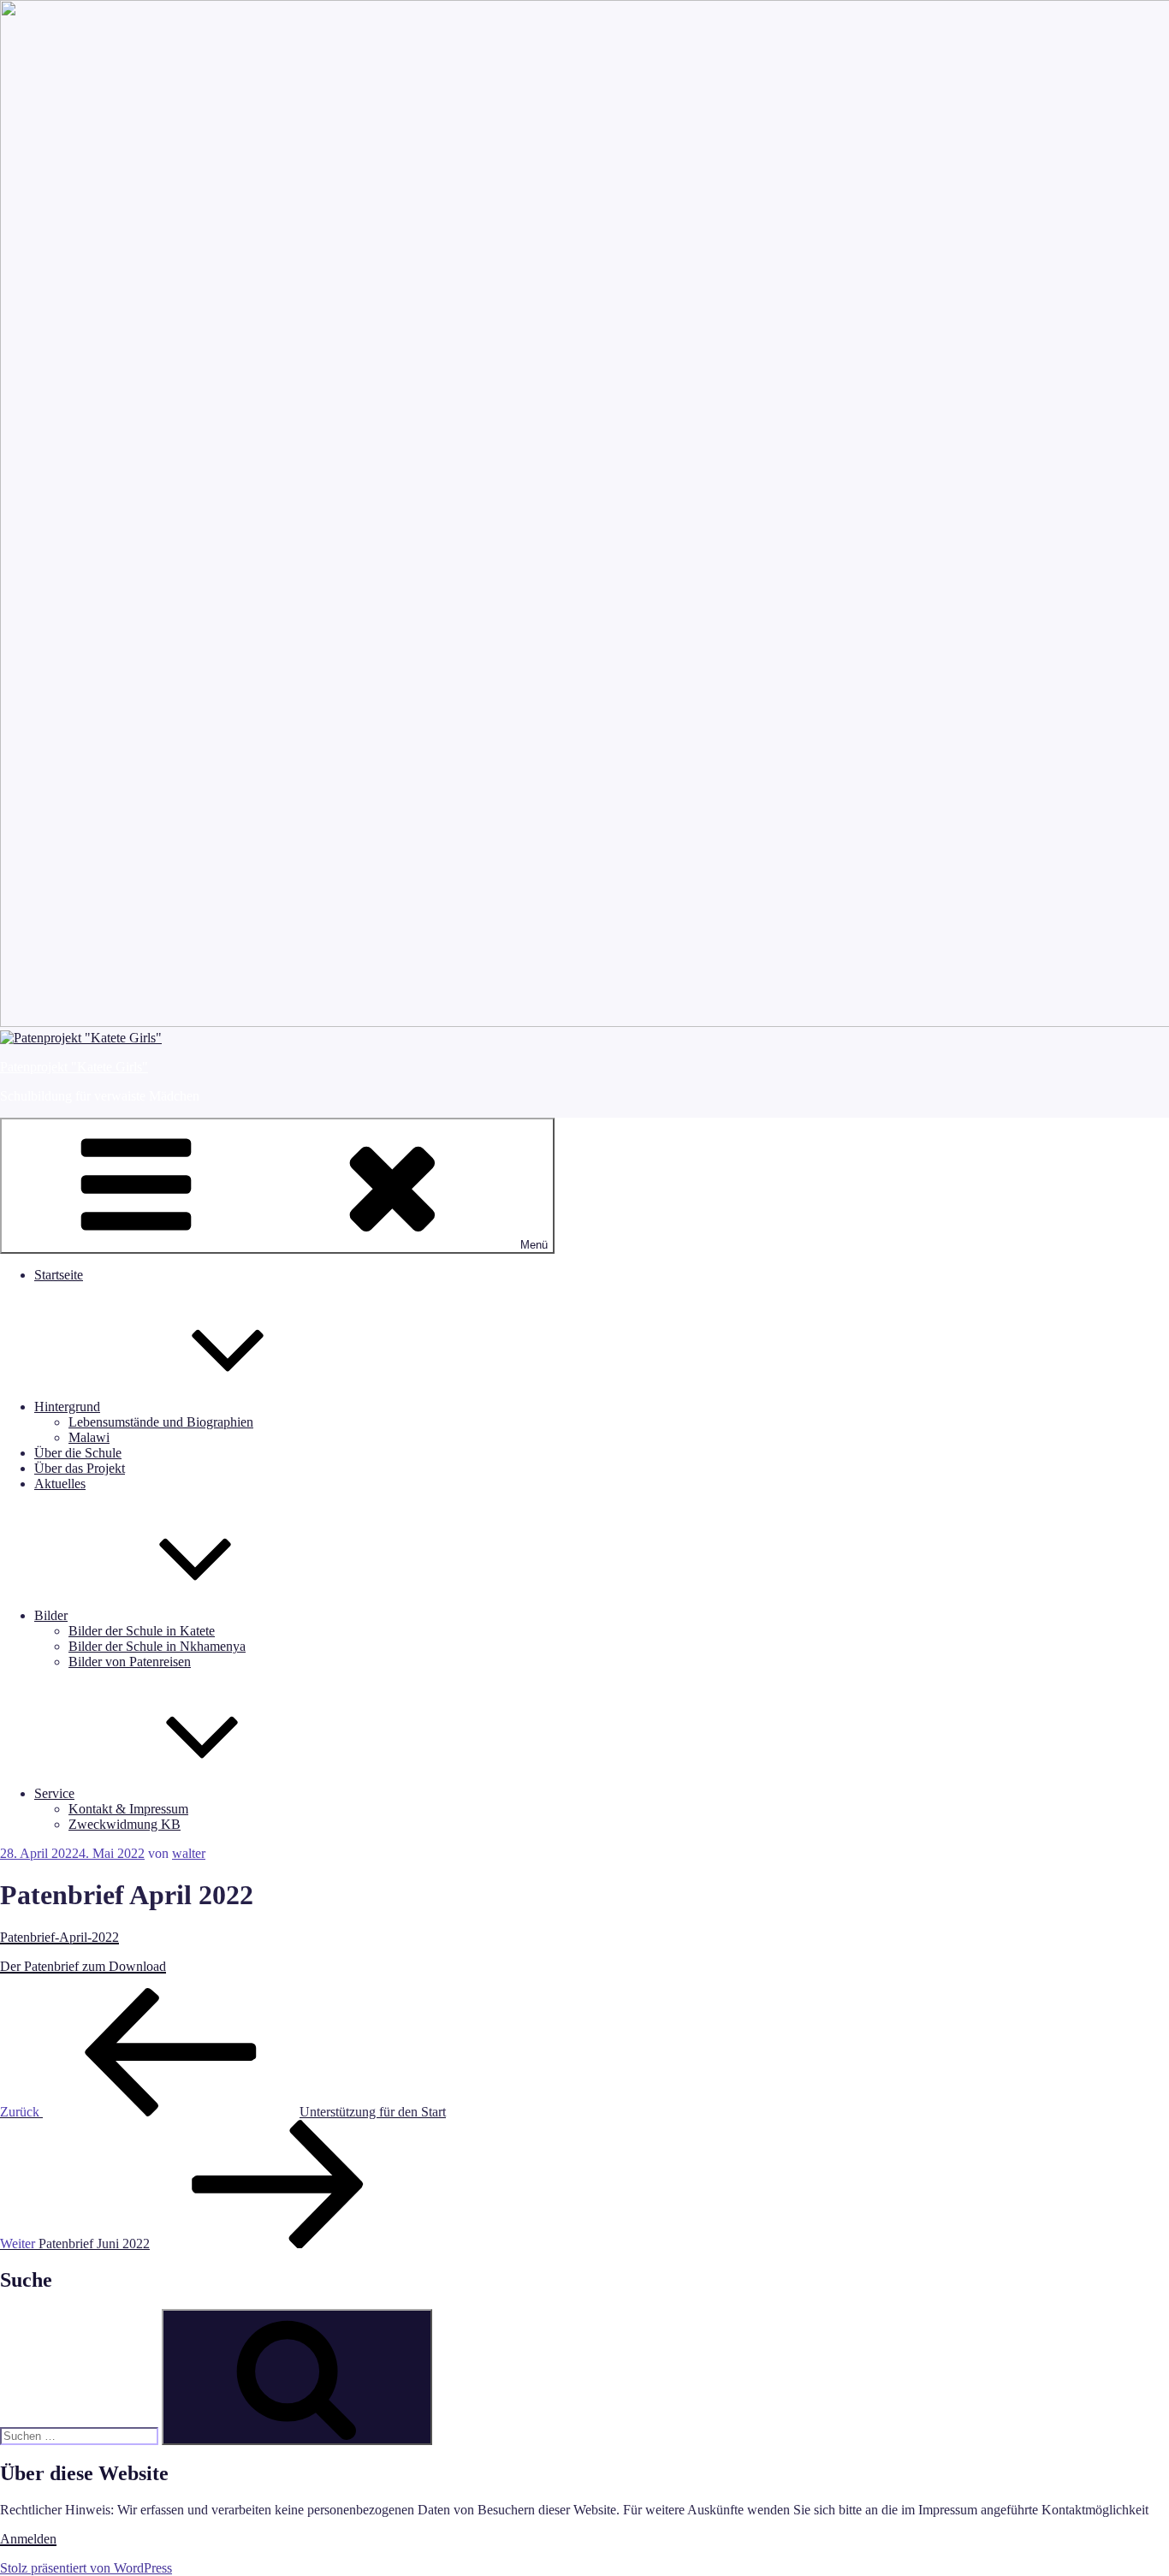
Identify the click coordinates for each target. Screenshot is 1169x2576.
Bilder (51, 1615)
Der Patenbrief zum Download (83, 1966)
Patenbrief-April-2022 (59, 1937)
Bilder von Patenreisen (130, 1662)
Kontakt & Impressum (128, 1809)
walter (189, 1853)
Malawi (89, 1437)
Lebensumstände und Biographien (161, 1422)
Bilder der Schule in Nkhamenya (157, 1646)
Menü (534, 1245)
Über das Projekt (80, 1468)
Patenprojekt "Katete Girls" (74, 1067)
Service (54, 1793)
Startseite (59, 1275)
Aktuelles (60, 1484)
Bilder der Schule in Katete (142, 1631)
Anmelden (28, 2539)
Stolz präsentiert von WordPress (86, 2568)
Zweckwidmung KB (125, 1824)
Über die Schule (78, 1453)
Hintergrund (67, 1407)
